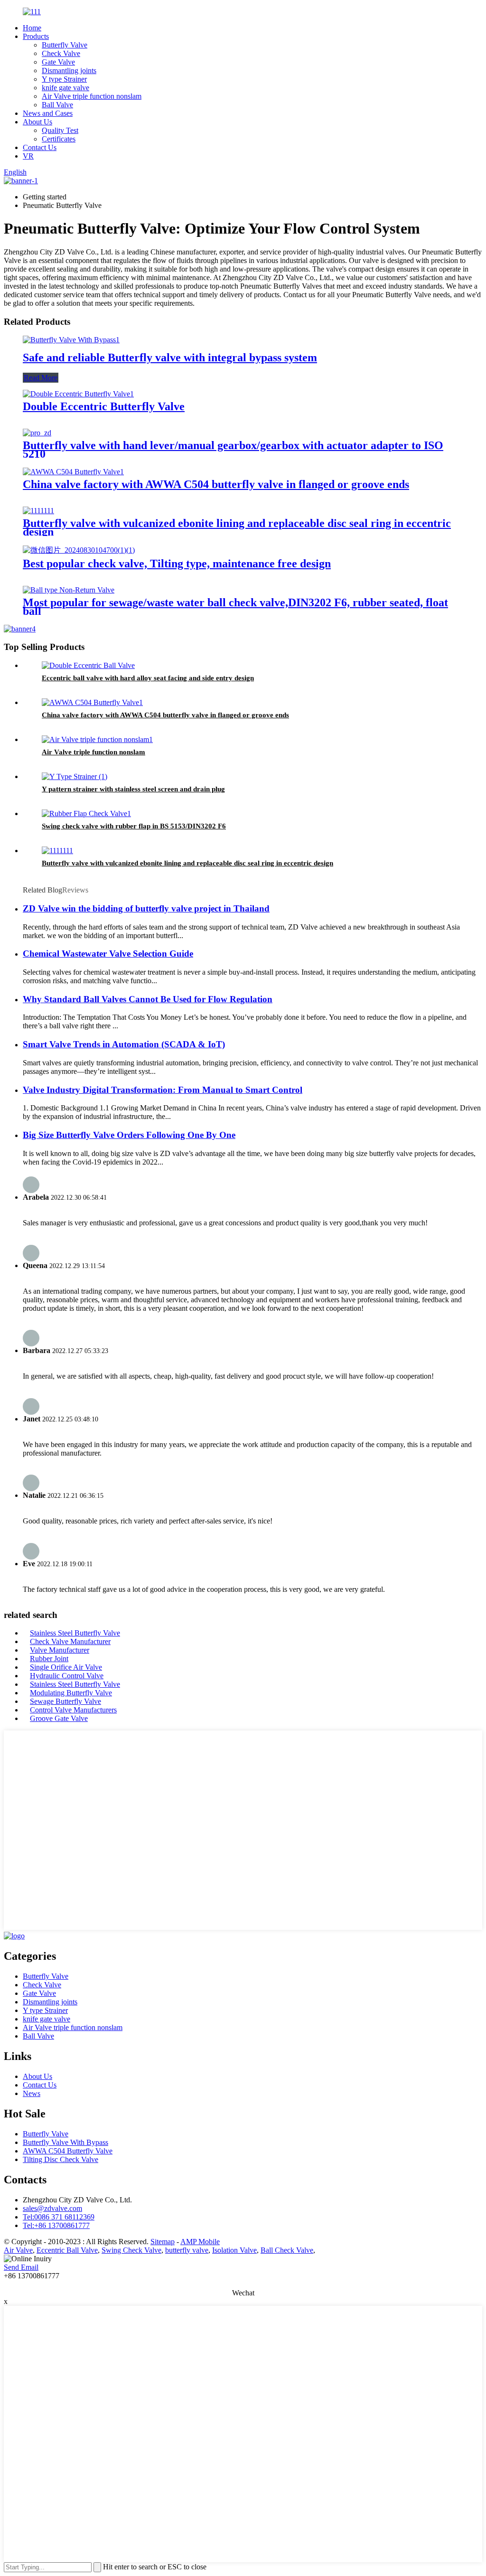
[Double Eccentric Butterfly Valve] (78, 394)
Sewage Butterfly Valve (65, 1701)
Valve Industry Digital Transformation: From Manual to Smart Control (163, 1090)
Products (36, 36)
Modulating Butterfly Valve (71, 1693)
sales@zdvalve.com (52, 2208)
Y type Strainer (64, 79)
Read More (41, 378)
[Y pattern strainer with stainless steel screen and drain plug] (75, 776)
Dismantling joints (69, 71)
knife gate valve (65, 88)
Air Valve (18, 2250)
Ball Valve (57, 105)
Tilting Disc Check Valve (61, 2159)
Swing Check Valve (131, 2250)
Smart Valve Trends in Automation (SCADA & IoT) (124, 1044)
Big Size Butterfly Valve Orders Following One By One (129, 1135)
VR (28, 156)
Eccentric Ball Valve (67, 2250)
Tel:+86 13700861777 (56, 2225)
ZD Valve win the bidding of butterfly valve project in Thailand (146, 908)
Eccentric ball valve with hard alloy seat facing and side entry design (148, 678)
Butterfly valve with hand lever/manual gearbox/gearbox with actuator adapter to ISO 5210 (233, 450)
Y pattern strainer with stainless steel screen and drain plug (133, 789)
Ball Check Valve (287, 2250)
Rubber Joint (49, 1659)
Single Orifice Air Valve (66, 1667)
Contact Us (40, 147)
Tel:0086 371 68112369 (59, 2217)
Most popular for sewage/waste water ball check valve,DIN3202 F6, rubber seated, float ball (235, 607)
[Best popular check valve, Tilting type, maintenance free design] (79, 550)
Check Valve (61, 53)
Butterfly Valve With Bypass (65, 2142)
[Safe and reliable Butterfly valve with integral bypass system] (71, 340)
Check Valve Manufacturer (70, 1641)
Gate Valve (58, 62)
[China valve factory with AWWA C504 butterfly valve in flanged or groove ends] (73, 472)
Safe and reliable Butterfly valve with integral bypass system (170, 357)
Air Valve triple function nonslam (92, 96)
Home (32, 28)
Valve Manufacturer (60, 1650)
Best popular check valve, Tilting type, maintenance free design (177, 564)
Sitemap (163, 2242)
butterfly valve (187, 2250)
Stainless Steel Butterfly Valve (75, 1633)
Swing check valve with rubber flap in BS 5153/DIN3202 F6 (134, 826)
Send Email (21, 2267)
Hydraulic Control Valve (67, 1676)
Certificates (59, 139)
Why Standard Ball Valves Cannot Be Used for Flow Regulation (148, 999)
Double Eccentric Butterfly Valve (104, 406)
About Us (37, 122)
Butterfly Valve (65, 45)
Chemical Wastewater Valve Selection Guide (108, 954)
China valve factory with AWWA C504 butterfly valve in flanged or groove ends (216, 484)
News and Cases (48, 113)
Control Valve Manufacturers (73, 1710)
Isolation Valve (234, 2250)
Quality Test (60, 130)
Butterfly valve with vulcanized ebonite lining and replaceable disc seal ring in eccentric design (237, 527)
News (32, 2093)
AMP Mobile (200, 2242)
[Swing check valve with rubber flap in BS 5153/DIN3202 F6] (86, 813)
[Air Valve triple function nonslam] (97, 739)
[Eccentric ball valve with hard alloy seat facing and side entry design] (88, 665)
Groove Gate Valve (59, 1718)
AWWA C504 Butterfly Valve (68, 2151)
